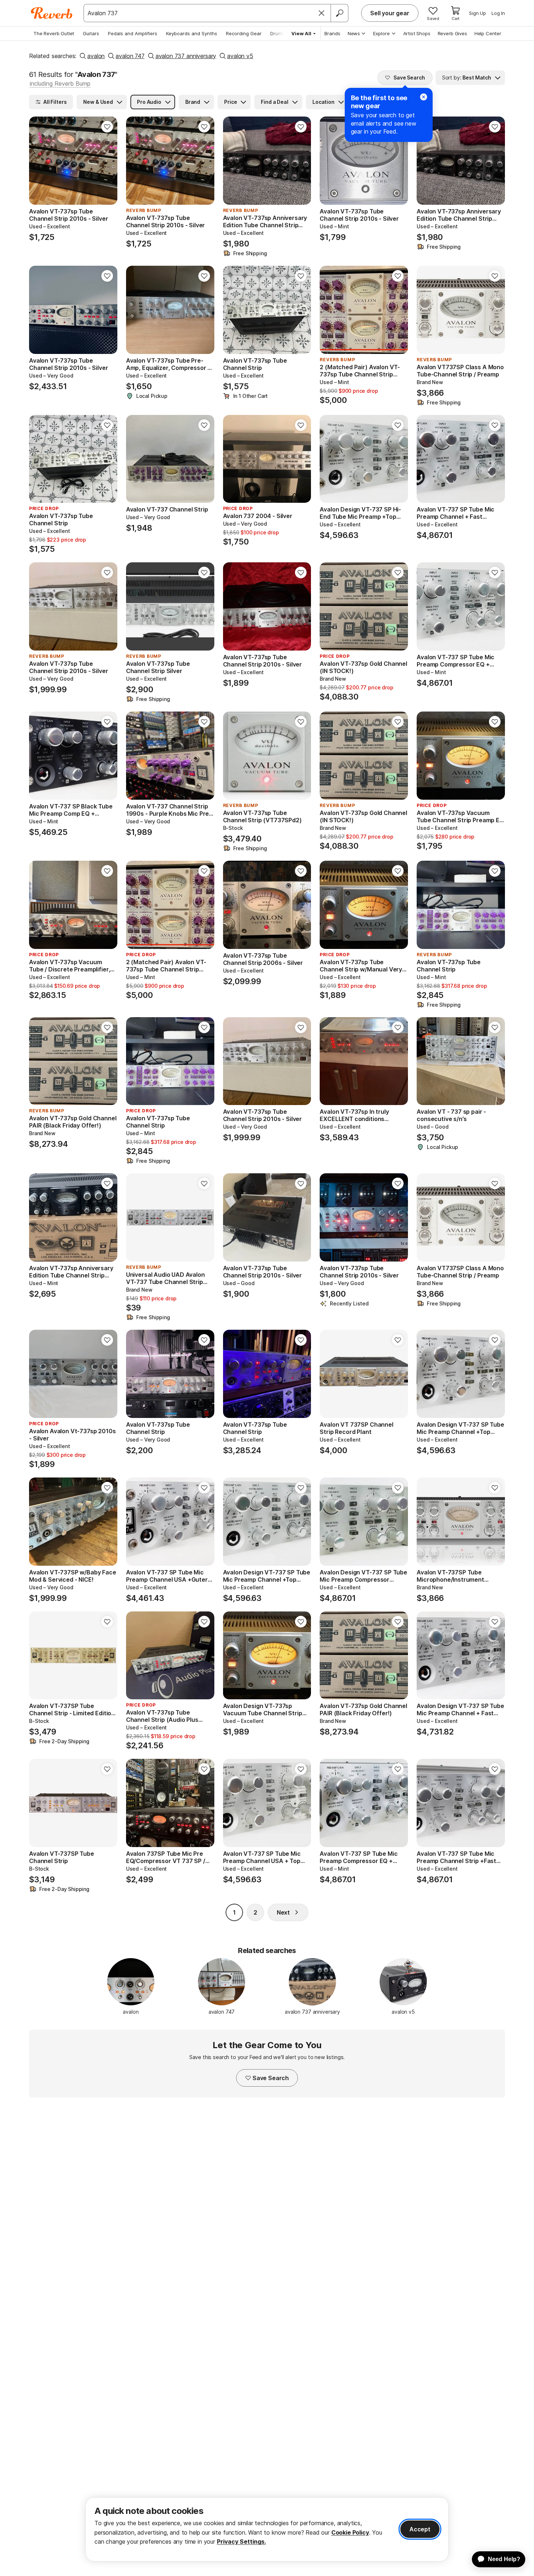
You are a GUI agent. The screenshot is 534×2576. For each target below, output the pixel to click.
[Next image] (301, 161)
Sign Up (478, 13)
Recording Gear (244, 33)
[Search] (339, 13)
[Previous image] (233, 161)
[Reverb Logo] (52, 13)
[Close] (321, 13)
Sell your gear (390, 13)
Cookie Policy (350, 2532)
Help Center (488, 33)
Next (283, 1912)
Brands (332, 33)
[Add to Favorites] (107, 127)
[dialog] (267, 2529)
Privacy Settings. (241, 2542)
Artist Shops (417, 33)
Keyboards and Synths (192, 33)
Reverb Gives (452, 33)
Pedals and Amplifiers (133, 33)
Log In (498, 13)
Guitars (91, 33)
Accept (420, 2529)
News (354, 33)
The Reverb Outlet (54, 33)
